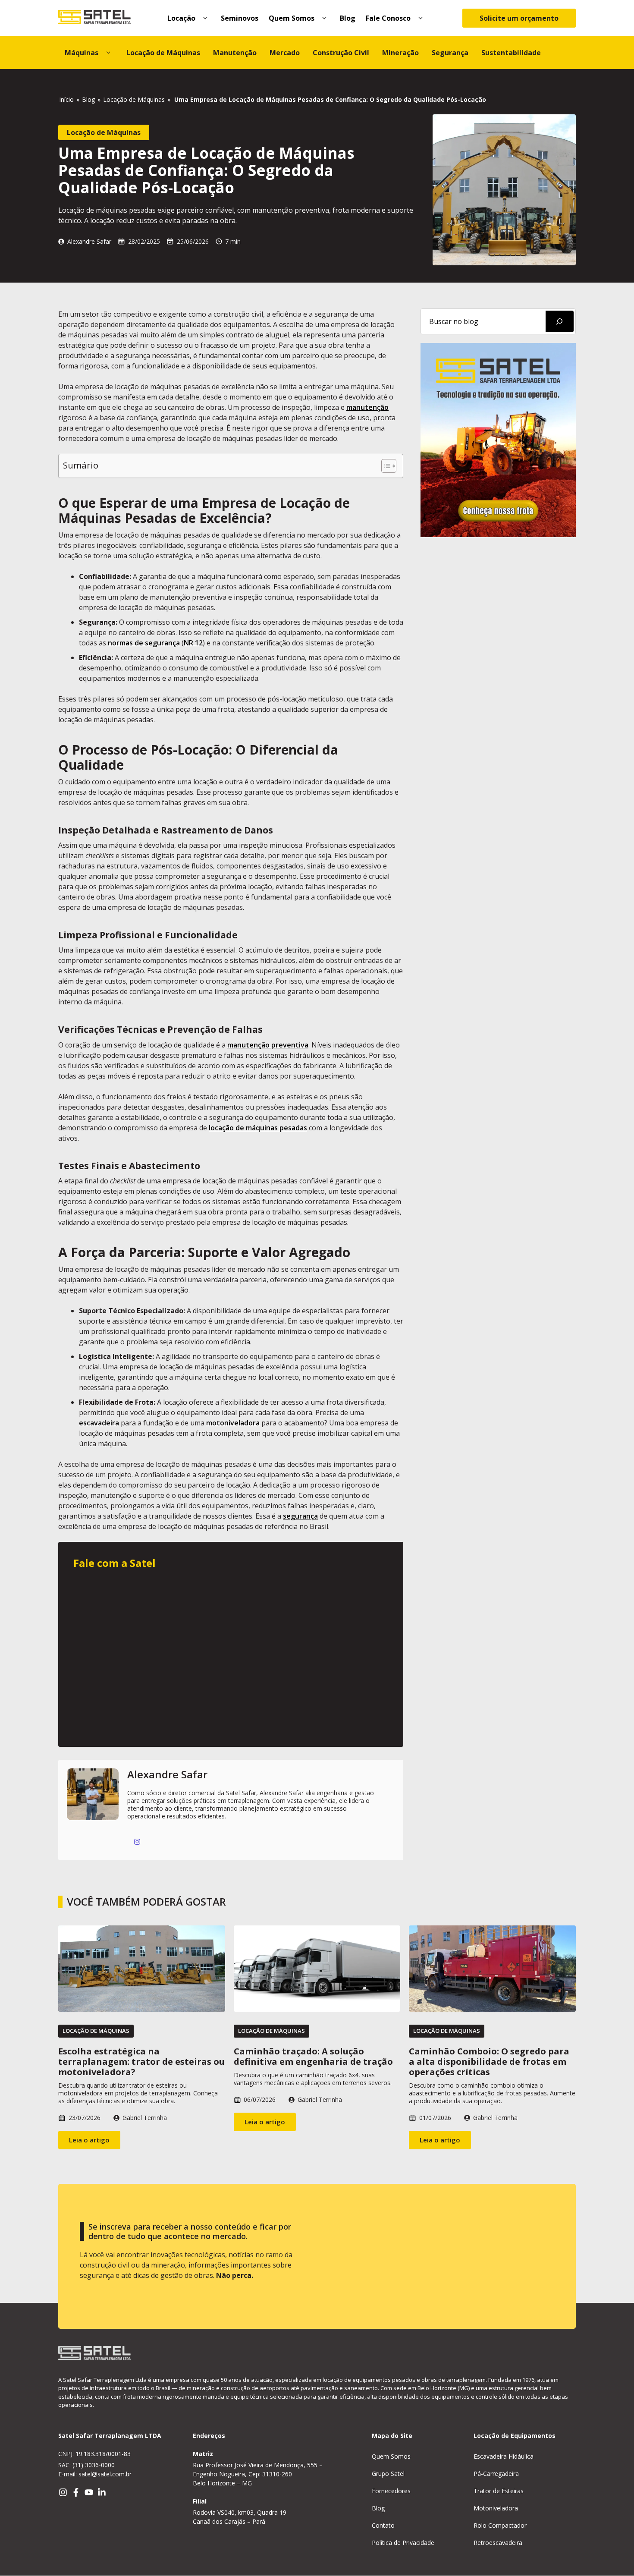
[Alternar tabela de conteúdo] (384, 466)
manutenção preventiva (268, 1045)
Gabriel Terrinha (145, 2118)
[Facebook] (76, 2492)
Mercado (285, 53)
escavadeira (99, 1423)
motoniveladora (233, 1423)
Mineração (400, 53)
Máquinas (82, 53)
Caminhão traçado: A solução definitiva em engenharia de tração (313, 2056)
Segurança (450, 53)
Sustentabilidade (511, 53)
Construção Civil (341, 53)
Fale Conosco (388, 18)
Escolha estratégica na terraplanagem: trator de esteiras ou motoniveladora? (141, 2062)
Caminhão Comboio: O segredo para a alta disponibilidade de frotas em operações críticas (489, 2062)
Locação (181, 18)
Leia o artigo (89, 2140)
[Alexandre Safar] (93, 1810)
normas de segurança (144, 643)
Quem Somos (292, 18)
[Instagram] (63, 2492)
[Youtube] (89, 2492)
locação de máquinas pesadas (258, 1128)
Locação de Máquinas (163, 53)
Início (66, 99)
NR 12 (193, 643)
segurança (300, 1516)
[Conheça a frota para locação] (498, 535)
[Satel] (94, 18)
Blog (348, 18)
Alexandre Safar (89, 241)
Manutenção (235, 53)
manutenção (367, 407)
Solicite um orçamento (519, 18)
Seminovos (240, 18)
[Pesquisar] (560, 321)
